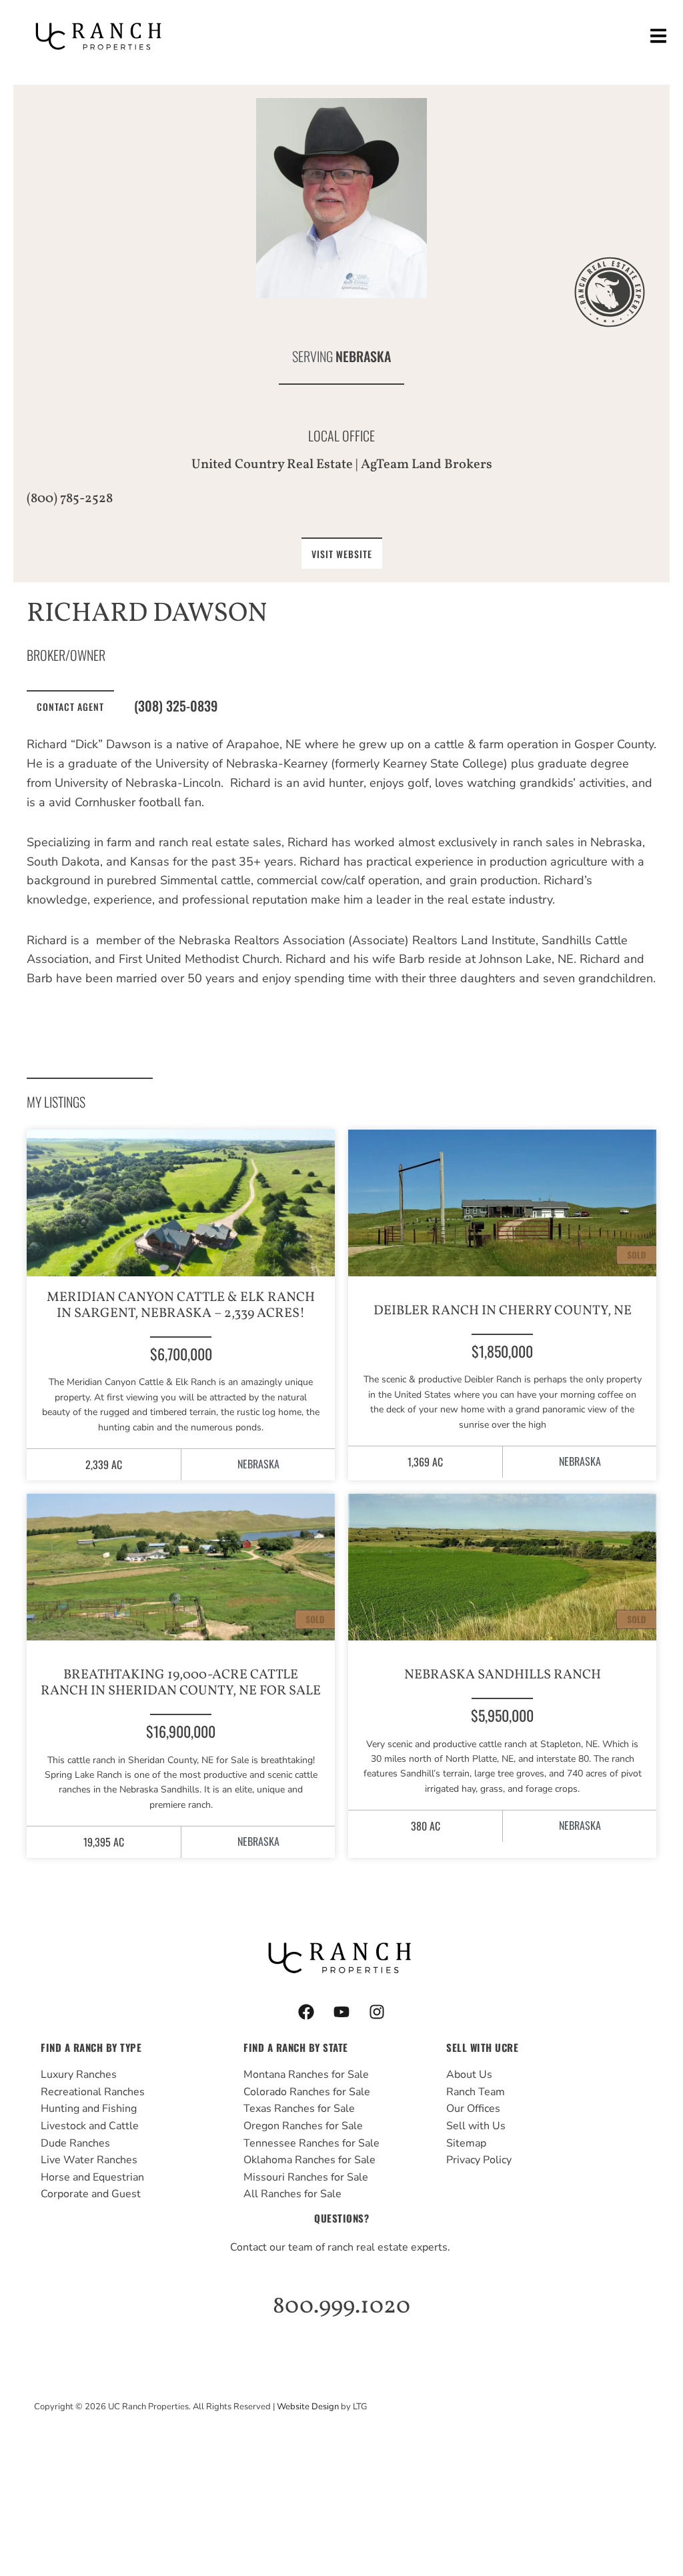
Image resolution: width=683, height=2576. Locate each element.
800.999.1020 (341, 2307)
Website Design (308, 2407)
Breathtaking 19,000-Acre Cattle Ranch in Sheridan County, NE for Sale (181, 1683)
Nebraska (363, 356)
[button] (658, 36)
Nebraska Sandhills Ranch (503, 1675)
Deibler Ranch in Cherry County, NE (503, 1311)
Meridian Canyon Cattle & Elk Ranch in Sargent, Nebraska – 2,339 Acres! (181, 1306)
